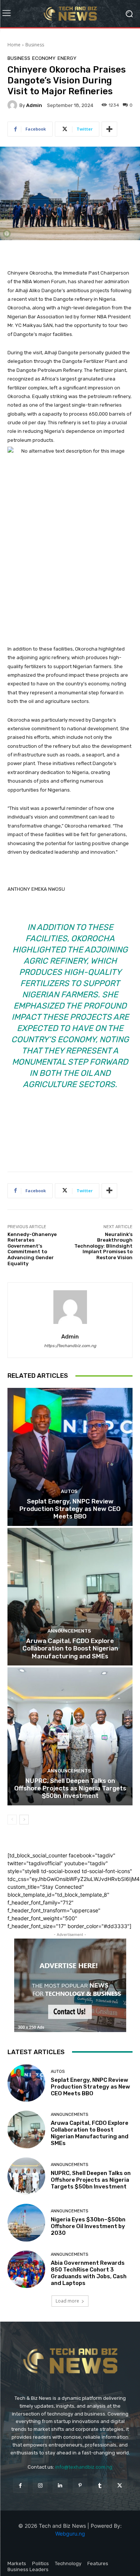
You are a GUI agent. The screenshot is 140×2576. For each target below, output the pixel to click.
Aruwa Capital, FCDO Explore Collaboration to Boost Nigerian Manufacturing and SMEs (70, 1648)
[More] (109, 129)
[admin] (13, 105)
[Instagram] (40, 2486)
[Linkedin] (60, 2486)
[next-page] (24, 1820)
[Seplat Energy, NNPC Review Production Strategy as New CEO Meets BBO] (70, 1457)
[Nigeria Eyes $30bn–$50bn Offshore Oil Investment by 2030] (26, 2223)
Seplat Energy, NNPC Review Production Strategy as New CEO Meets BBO (70, 1509)
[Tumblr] (100, 2486)
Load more (67, 2301)
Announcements (69, 1631)
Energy (67, 58)
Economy (44, 58)
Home (14, 45)
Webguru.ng (70, 2534)
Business (35, 45)
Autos (69, 1491)
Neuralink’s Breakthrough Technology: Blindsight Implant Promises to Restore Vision (103, 1246)
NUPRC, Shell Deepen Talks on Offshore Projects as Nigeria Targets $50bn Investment (70, 1788)
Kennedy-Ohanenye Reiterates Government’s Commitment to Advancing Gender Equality (32, 1249)
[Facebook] (20, 2486)
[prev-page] (12, 1820)
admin (34, 105)
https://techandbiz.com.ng (70, 1346)
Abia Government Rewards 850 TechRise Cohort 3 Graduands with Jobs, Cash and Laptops (89, 2273)
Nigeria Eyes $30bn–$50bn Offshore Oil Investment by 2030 (88, 2226)
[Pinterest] (80, 2486)
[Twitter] (120, 2486)
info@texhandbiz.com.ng (84, 2467)
